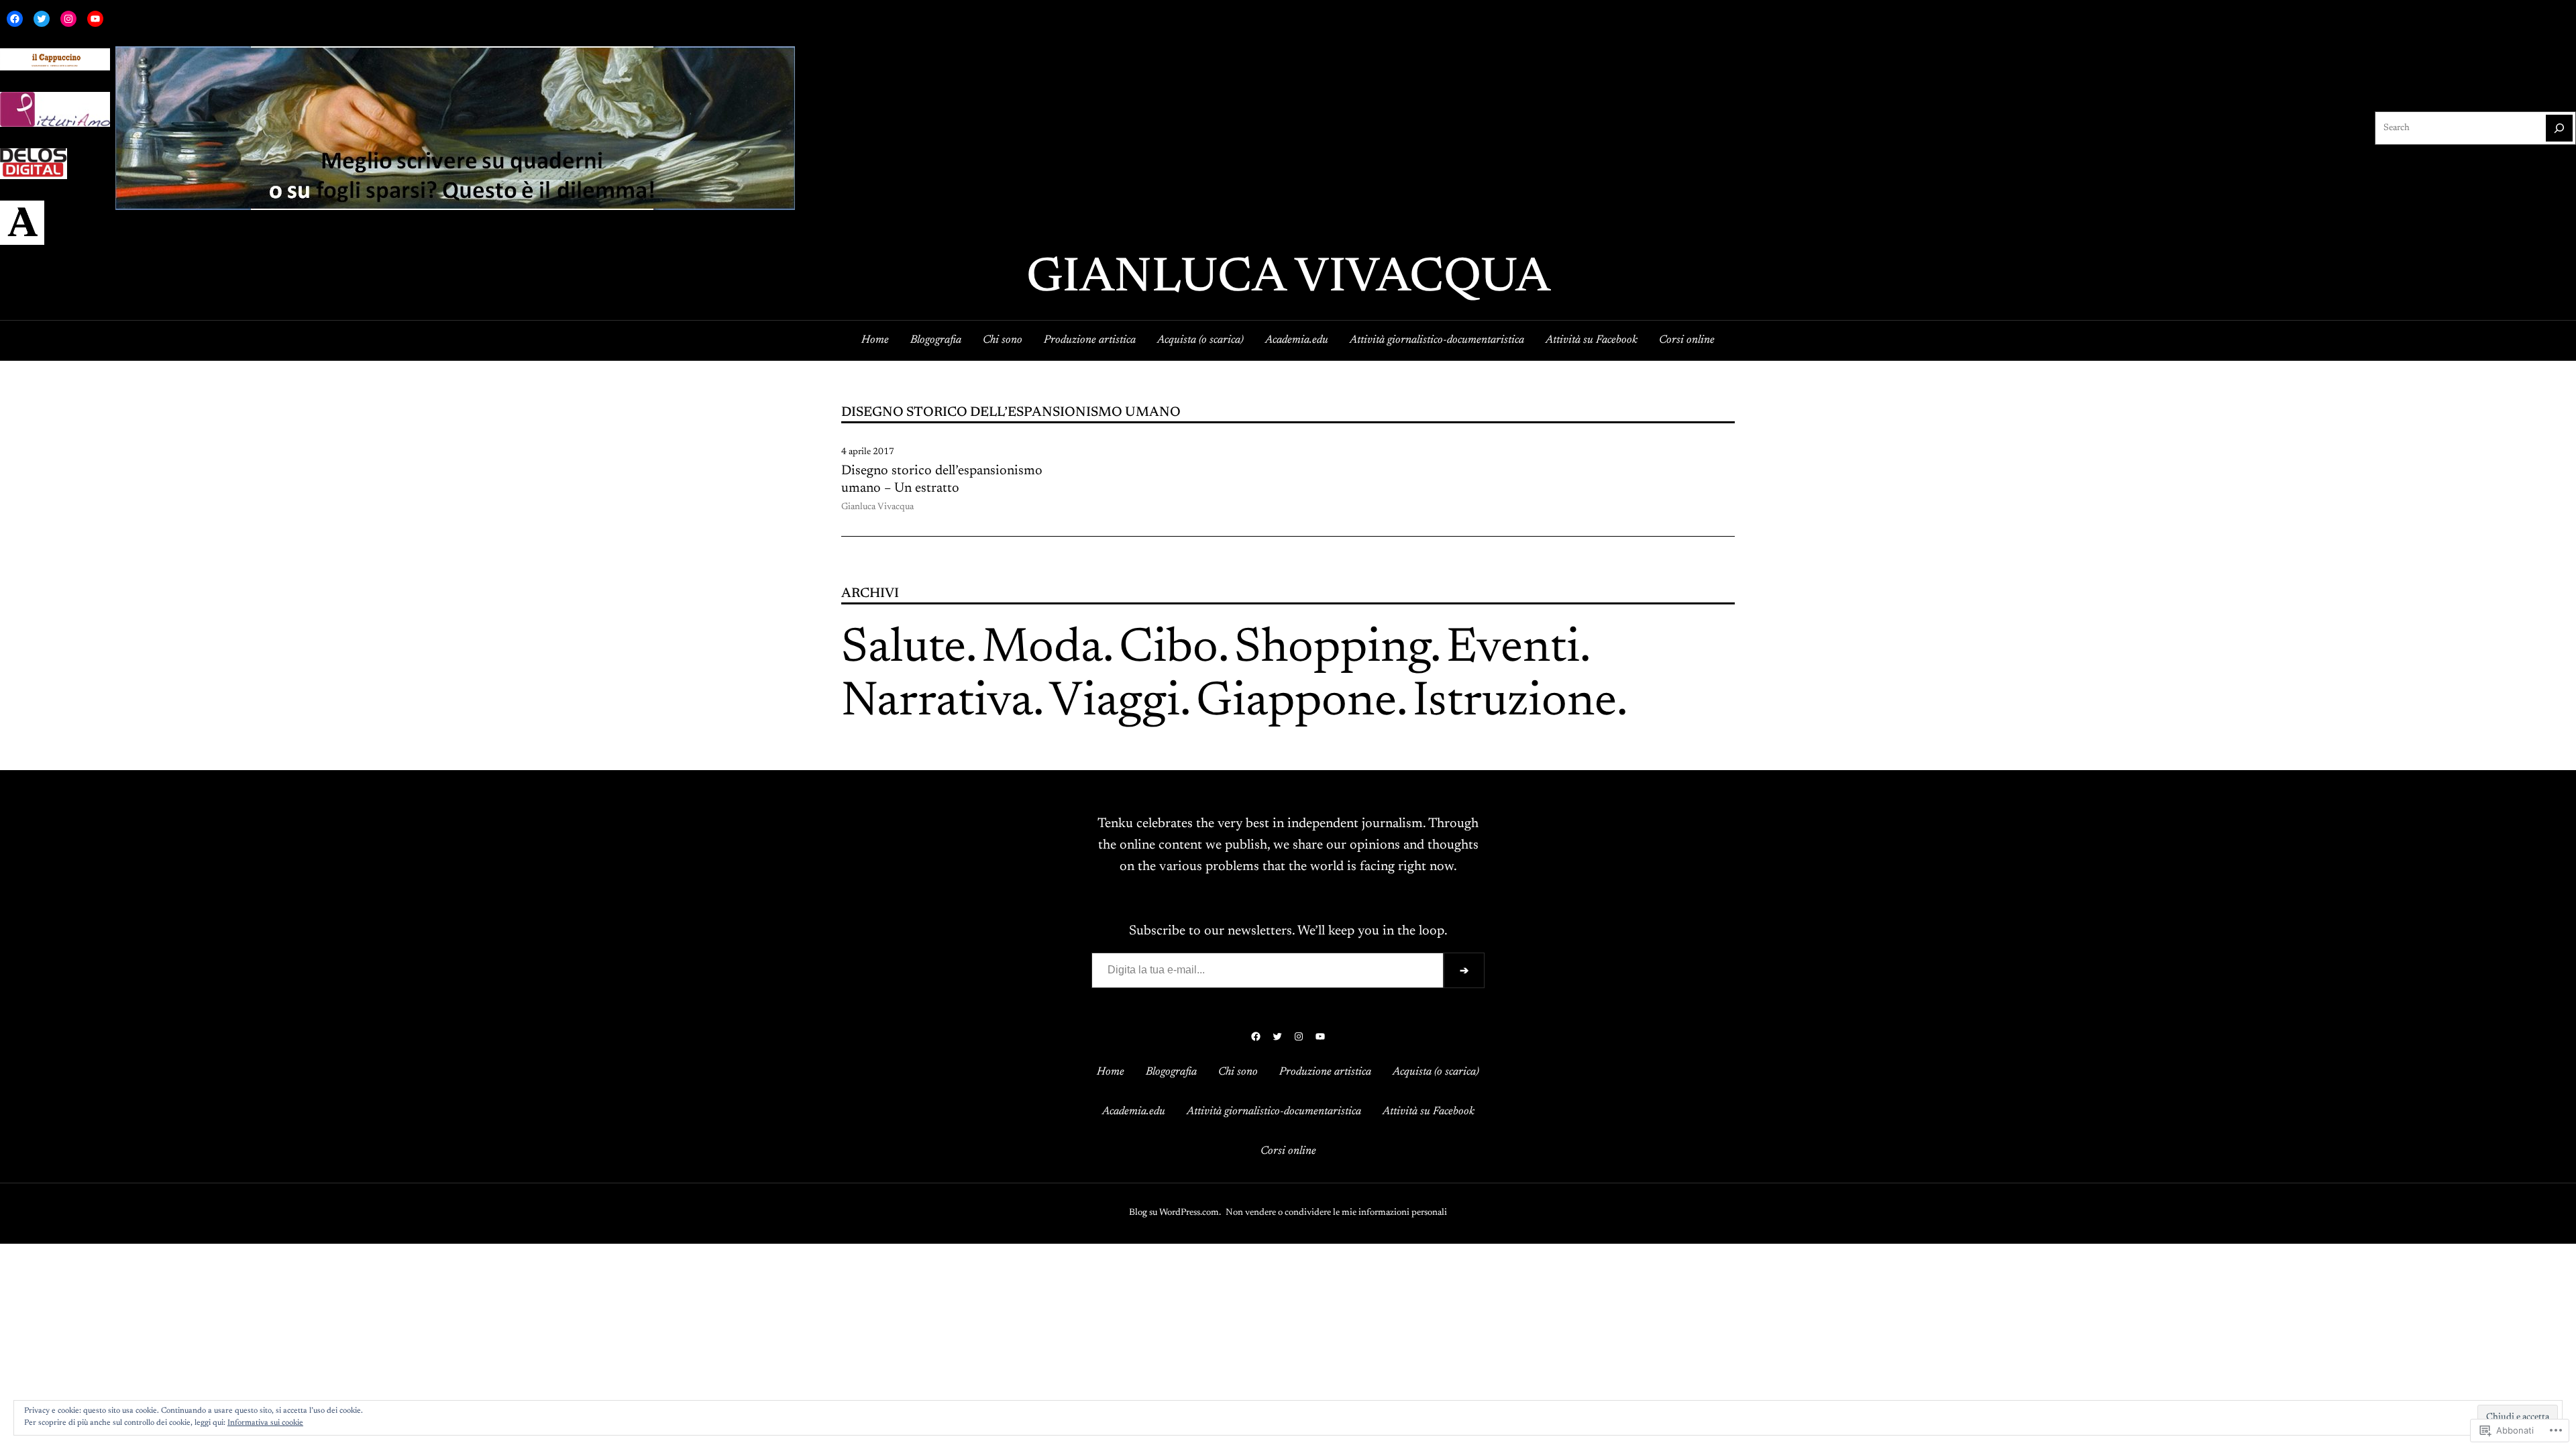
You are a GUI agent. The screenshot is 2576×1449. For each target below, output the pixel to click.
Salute (904, 649)
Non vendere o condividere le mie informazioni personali (1336, 1213)
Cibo (1169, 649)
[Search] (2559, 128)
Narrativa (937, 703)
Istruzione (1515, 703)
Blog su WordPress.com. (1175, 1213)
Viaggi (1115, 703)
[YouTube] (95, 19)
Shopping (1332, 649)
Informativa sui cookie (265, 1423)
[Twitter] (42, 19)
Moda (1042, 649)
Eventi (1513, 649)
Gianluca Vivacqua (1288, 279)
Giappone (1296, 703)
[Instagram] (68, 19)
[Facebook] (15, 19)
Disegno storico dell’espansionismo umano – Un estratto (942, 480)
